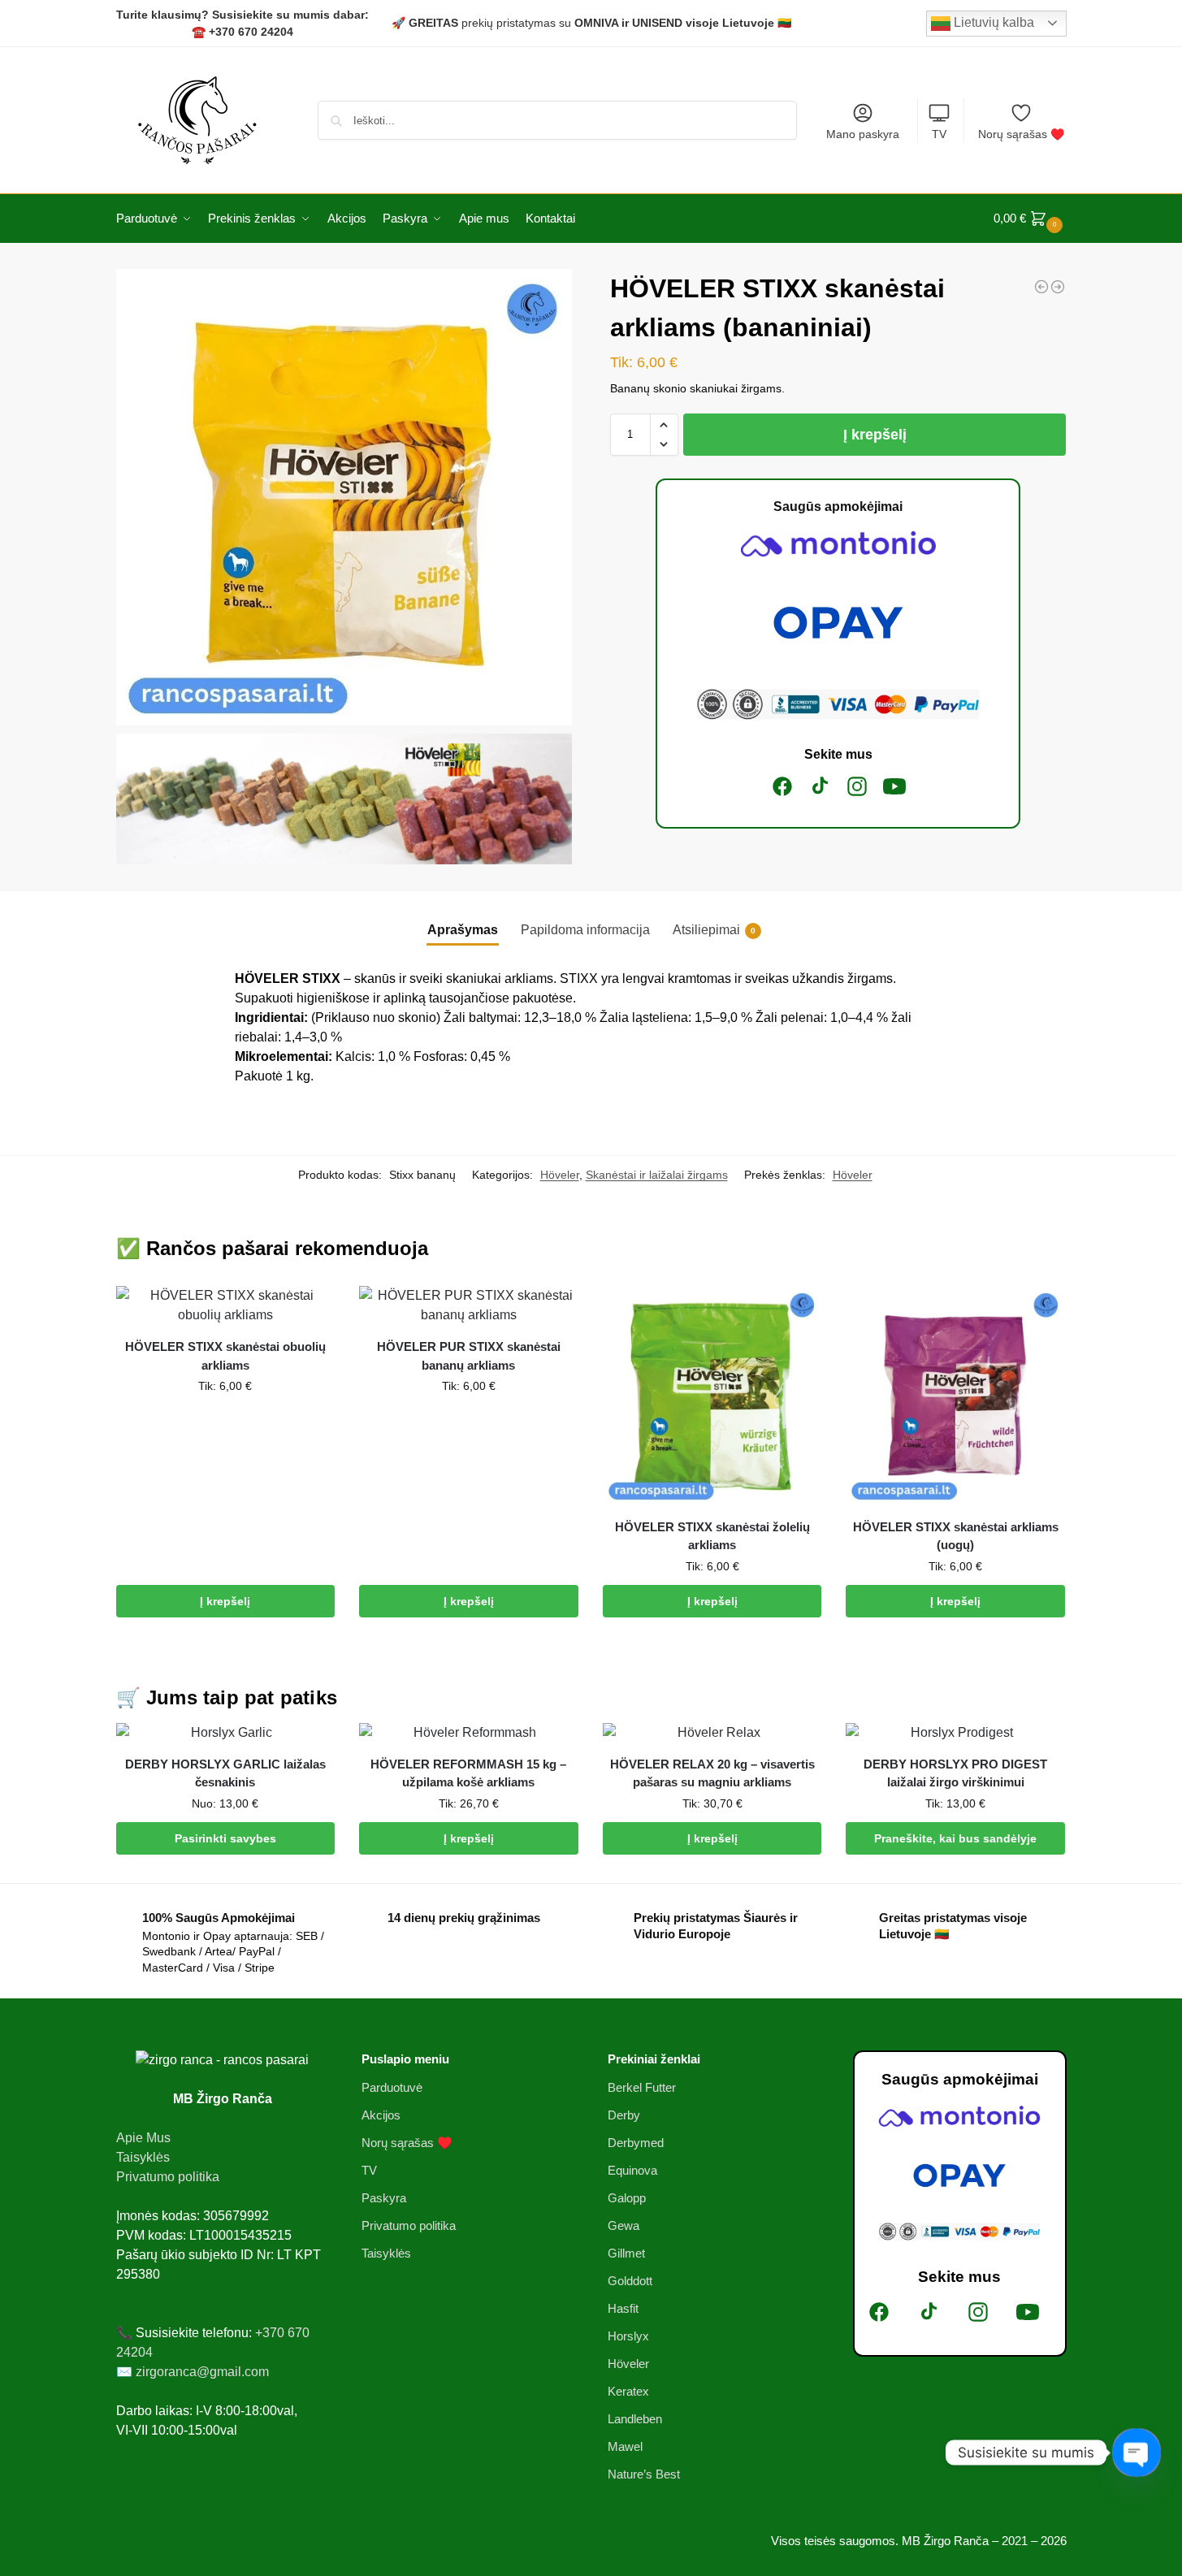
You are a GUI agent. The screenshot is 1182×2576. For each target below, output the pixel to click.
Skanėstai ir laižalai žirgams (657, 1175)
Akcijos (381, 2115)
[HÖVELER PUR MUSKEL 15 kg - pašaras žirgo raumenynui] (1041, 287)
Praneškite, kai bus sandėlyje (955, 1838)
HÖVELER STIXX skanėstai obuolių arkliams (225, 1356)
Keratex (628, 2391)
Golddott (630, 2281)
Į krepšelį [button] (225, 1601)
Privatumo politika (168, 2177)
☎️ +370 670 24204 (242, 32)
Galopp (627, 2198)
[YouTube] (894, 786)
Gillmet (626, 2253)
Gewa (623, 2225)
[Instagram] (857, 786)
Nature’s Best (644, 2474)
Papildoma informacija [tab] (585, 930)
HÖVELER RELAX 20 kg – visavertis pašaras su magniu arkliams (712, 1773)
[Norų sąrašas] (310, 1310)
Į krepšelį (875, 435)
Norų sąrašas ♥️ (1021, 134)
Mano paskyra (863, 134)
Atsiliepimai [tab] (714, 930)
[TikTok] (820, 786)
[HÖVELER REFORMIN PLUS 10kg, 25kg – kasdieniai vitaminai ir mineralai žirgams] (1058, 287)
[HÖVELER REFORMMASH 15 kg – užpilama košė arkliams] (469, 1733)
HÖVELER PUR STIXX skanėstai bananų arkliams (469, 1356)
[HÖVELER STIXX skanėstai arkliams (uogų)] (955, 1396)
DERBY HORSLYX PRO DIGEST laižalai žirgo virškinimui (955, 1773)
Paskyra (384, 2198)
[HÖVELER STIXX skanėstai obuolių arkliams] (226, 1305)
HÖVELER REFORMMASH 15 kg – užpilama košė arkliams (468, 1773)
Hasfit (623, 2308)
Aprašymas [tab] (463, 930)
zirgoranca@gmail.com (202, 2372)
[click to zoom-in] (344, 497)
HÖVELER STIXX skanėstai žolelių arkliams (712, 1536)
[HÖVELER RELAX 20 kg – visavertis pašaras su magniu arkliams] (712, 1733)
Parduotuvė (392, 2087)
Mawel (625, 2446)
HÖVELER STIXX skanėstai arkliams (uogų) (956, 1536)
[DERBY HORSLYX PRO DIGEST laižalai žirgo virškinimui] (955, 1733)
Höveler (560, 1175)
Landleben (635, 2419)
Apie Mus (143, 2138)
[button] (1030, 219)
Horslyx (628, 2336)
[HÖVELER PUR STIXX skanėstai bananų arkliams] (469, 1305)
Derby (624, 2115)
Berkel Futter (642, 2087)
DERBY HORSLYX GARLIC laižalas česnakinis (225, 1773)
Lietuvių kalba (992, 22)
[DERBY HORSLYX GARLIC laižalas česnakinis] (226, 1733)
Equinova (632, 2170)
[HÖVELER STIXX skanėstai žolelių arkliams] (712, 1396)
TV (939, 134)
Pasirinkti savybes (225, 1838)
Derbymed (636, 2143)
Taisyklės (143, 2157)
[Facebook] (782, 786)
